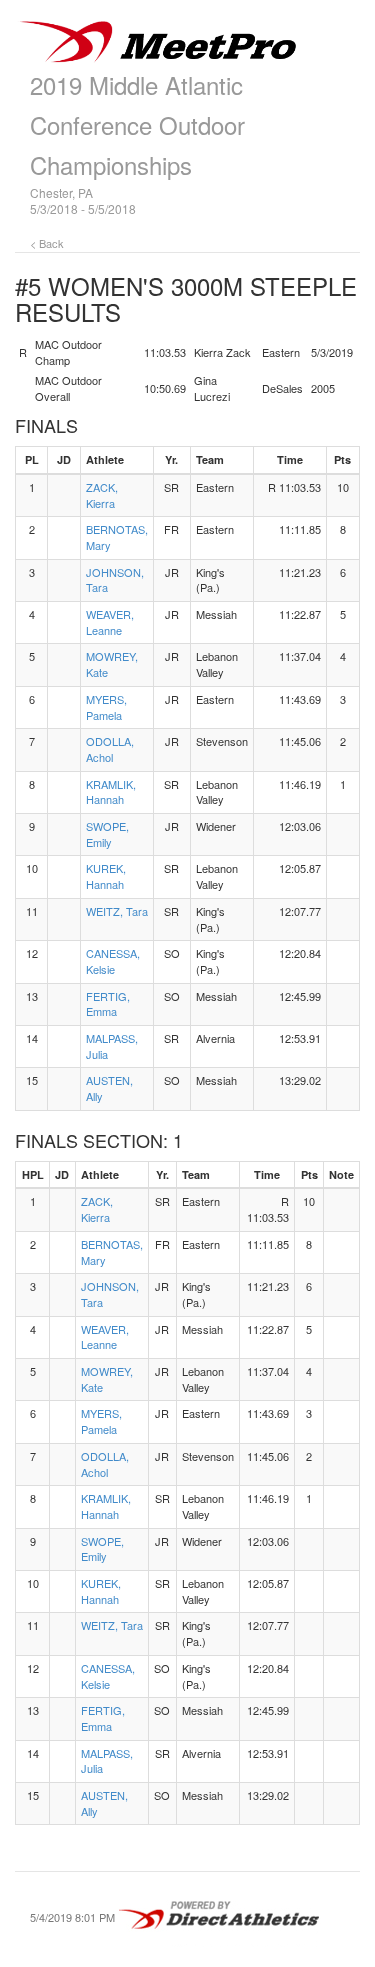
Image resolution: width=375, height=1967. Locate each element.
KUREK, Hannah (106, 876)
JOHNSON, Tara (115, 580)
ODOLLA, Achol (110, 749)
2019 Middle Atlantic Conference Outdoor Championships (137, 124)
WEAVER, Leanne (110, 622)
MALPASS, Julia (112, 1046)
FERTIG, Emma (108, 1004)
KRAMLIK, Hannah (111, 792)
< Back (47, 243)
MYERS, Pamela (106, 707)
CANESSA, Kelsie (113, 961)
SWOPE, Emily (107, 834)
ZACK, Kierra (102, 495)
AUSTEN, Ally (109, 1088)
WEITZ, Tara (117, 911)
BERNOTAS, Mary (117, 537)
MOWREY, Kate (112, 664)
